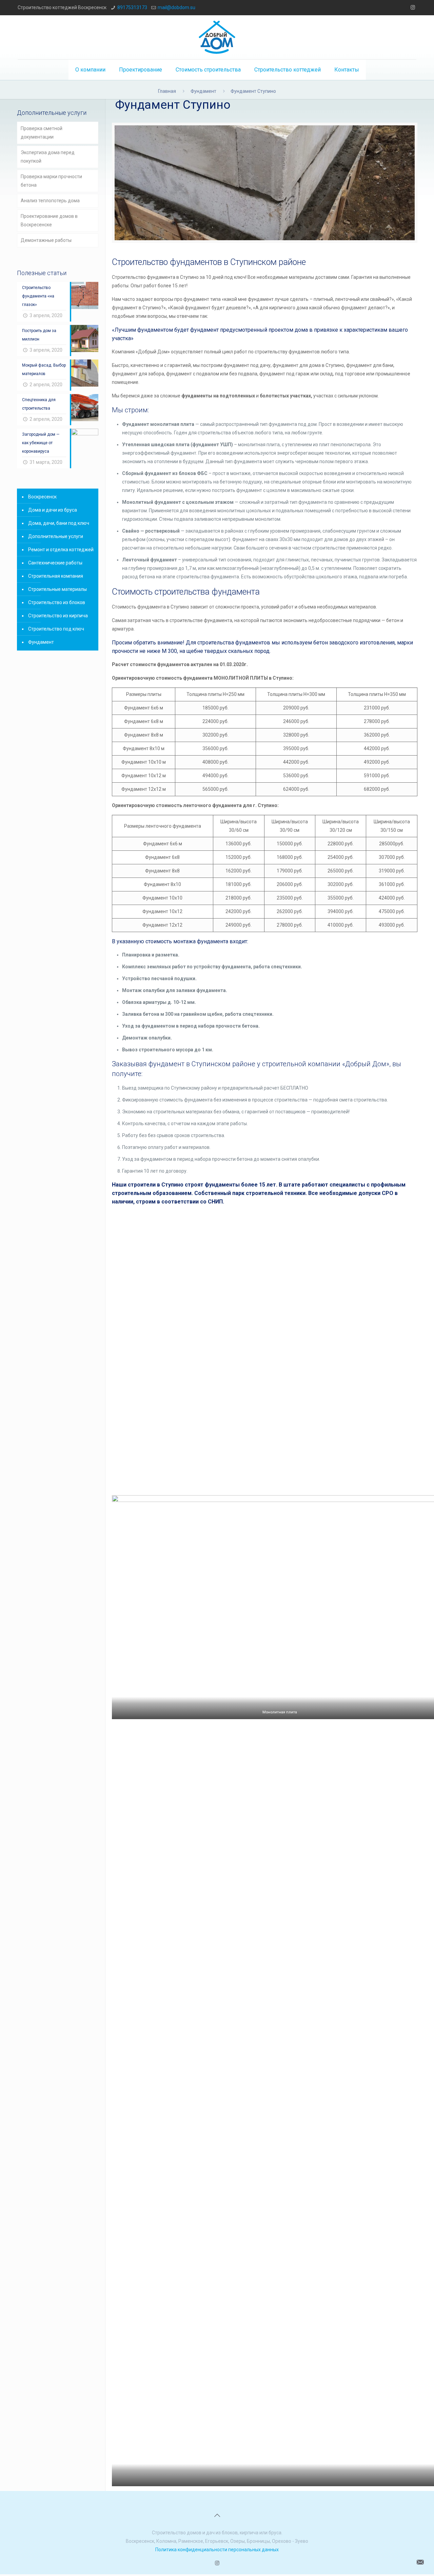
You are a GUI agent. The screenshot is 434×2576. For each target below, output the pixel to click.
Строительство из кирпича (58, 616)
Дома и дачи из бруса (53, 510)
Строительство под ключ (56, 629)
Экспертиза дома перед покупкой (48, 157)
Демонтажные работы (46, 240)
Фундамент (203, 91)
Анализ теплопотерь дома (50, 201)
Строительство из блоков (57, 602)
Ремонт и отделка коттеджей (61, 550)
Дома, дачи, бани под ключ (59, 523)
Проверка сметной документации (42, 133)
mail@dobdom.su (176, 7)
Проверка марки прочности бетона (51, 181)
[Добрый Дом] (217, 37)
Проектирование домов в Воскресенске (49, 220)
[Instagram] (413, 7)
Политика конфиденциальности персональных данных (217, 2550)
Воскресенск (42, 497)
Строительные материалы (57, 589)
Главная (167, 91)
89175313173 (132, 7)
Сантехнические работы (55, 563)
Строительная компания (56, 576)
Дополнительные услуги (56, 536)
